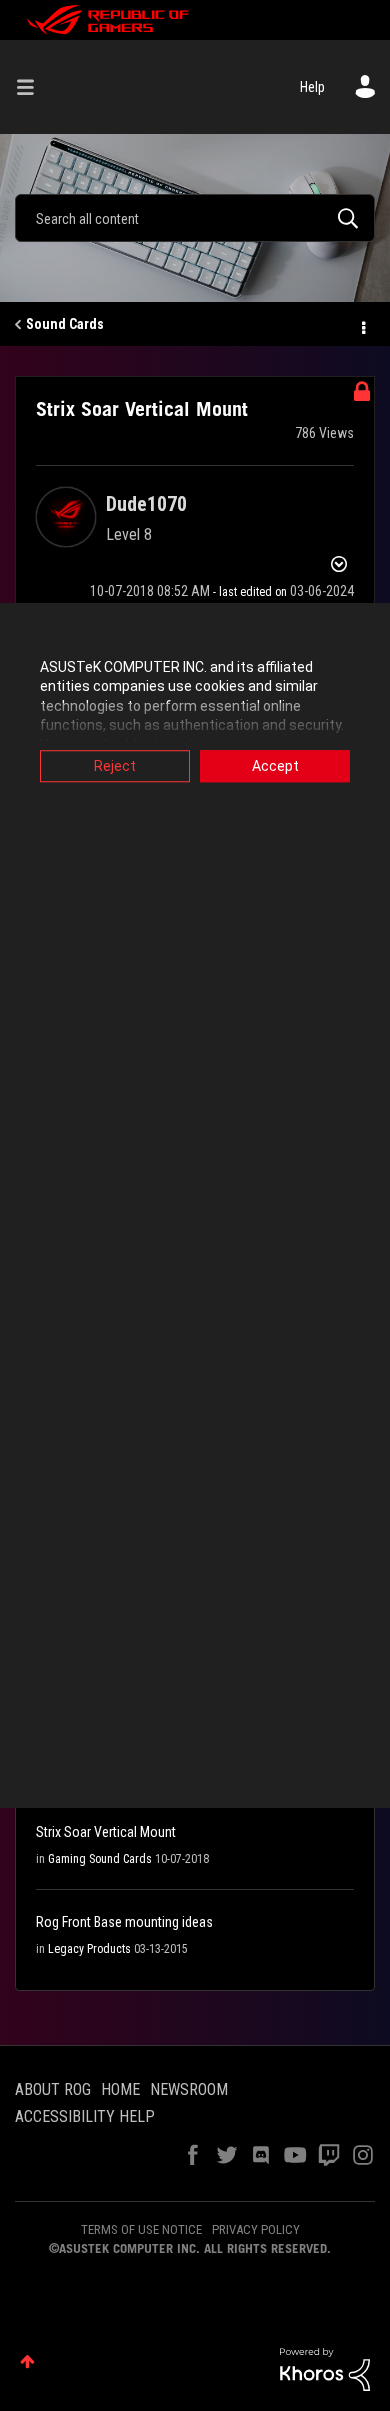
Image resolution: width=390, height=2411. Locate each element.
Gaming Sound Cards (100, 1859)
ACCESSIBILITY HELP (85, 2116)
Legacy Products (89, 1949)
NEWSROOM (189, 2089)
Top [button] (27, 2361)
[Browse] (33, 87)
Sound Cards (65, 324)
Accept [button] (275, 766)
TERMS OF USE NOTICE (141, 2229)
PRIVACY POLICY (256, 2229)
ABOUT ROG (53, 2089)
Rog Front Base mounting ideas (124, 1922)
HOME (120, 2089)
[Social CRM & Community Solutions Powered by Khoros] (325, 2368)
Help (312, 87)
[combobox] (195, 218)
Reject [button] (115, 766)
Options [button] (362, 325)
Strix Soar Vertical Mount (106, 1832)
